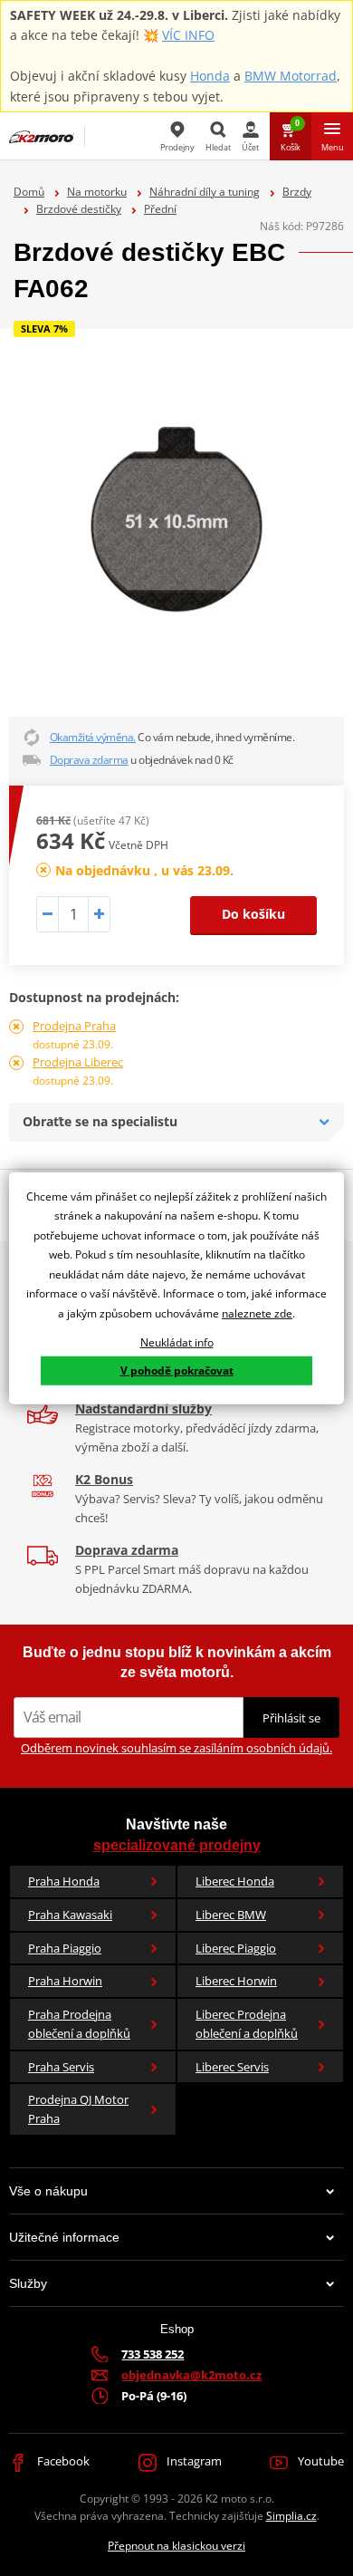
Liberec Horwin (236, 1981)
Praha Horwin (65, 1981)
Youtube (320, 2461)
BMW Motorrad (291, 76)
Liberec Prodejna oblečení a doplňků (247, 2024)
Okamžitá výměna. (93, 737)
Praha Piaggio (65, 1948)
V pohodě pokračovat (177, 1370)
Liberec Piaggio (236, 1948)
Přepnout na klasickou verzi (176, 2546)
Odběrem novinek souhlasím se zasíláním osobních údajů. (176, 1748)
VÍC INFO (188, 35)
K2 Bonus (104, 1479)
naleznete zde (257, 1313)
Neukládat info (177, 1341)
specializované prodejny (177, 1845)
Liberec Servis (232, 2067)
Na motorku (97, 192)
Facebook (62, 2461)
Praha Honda (64, 1881)
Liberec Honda (235, 1881)
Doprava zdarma (89, 760)
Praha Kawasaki (70, 1915)
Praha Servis (61, 2067)
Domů (29, 192)
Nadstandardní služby (143, 1409)
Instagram (193, 2461)
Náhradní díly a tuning (205, 192)
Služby (28, 2283)
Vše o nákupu (48, 2191)
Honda (210, 76)
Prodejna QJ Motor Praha (78, 2109)
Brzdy (297, 192)
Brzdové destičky (79, 209)
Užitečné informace (64, 2237)
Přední (160, 209)
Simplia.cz (291, 2516)
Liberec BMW (231, 1915)
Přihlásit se (291, 1718)
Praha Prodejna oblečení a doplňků (79, 2024)
